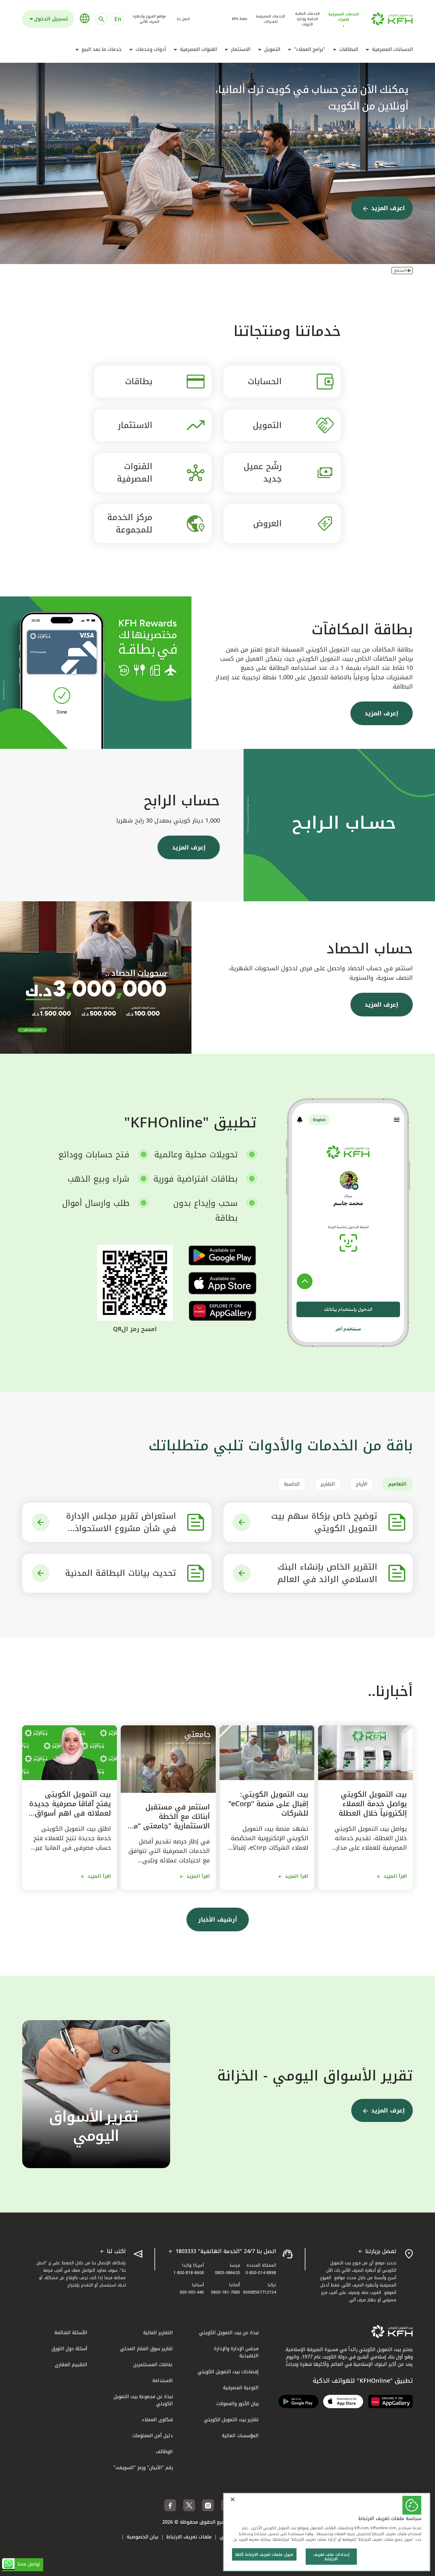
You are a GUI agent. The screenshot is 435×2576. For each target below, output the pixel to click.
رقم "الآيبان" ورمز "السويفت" (143, 2468)
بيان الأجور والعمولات (237, 2404)
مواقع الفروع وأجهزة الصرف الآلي (149, 19)
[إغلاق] (233, 2499)
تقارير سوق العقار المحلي (146, 2349)
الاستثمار (241, 49)
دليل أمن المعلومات (153, 2436)
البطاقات (349, 49)
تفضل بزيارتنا (381, 2252)
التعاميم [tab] (397, 1484)
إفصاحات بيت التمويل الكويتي (228, 2372)
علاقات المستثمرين (153, 2365)
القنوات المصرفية (198, 49)
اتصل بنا (183, 19)
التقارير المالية (158, 2333)
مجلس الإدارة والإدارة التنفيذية (236, 2352)
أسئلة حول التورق (69, 2349)
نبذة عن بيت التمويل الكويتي (229, 2333)
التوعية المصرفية (241, 2388)
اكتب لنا (116, 2252)
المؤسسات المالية (240, 2436)
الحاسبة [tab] (292, 1484)
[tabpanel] (217, 1548)
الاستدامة (163, 2380)
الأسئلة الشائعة (71, 2333)
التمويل (272, 49)
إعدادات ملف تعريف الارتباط (331, 2557)
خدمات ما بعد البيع (102, 49)
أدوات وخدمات (151, 49)
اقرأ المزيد (395, 1876)
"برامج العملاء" (310, 49)
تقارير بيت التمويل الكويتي (231, 2420)
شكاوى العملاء (157, 2420)
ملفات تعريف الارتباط (189, 2537)
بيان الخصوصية (142, 2537)
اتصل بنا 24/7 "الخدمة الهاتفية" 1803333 (226, 2252)
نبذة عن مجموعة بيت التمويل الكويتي (143, 2400)
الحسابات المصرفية (392, 49)
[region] (327, 2532)
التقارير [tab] (328, 1484)
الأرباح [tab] (362, 1484)
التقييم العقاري (71, 2365)
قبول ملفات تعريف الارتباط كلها (264, 2555)
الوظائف (164, 2452)
